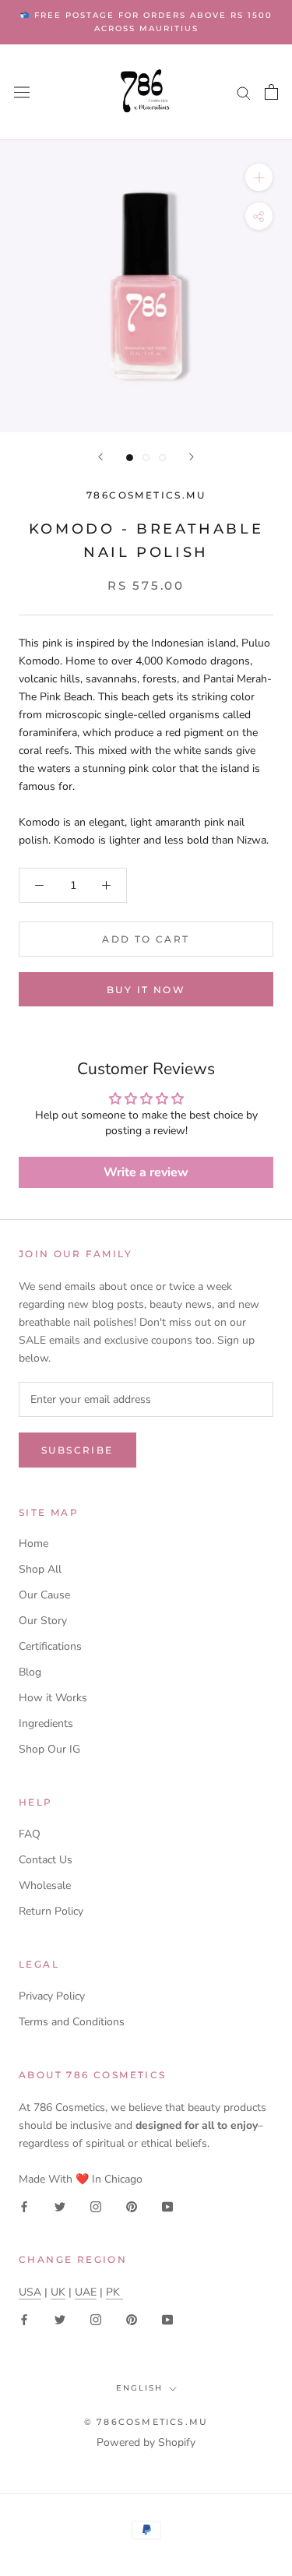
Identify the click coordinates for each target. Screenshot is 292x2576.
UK (58, 2292)
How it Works (53, 1698)
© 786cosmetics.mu (146, 2422)
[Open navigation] (22, 92)
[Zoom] (259, 177)
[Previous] (100, 457)
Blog (30, 1672)
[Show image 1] (130, 458)
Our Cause (44, 1595)
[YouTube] (167, 2206)
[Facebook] (24, 2206)
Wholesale (45, 1885)
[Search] (244, 92)
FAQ (30, 1834)
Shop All (40, 1569)
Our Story (43, 1621)
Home (33, 1543)
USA (30, 2292)
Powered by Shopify (146, 2442)
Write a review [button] (146, 1172)
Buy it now (146, 990)
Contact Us (46, 1860)
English (139, 2388)
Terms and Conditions (72, 2022)
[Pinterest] (132, 2206)
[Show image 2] (146, 458)
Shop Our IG (49, 1749)
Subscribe (77, 1450)
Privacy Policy (52, 1996)
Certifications (50, 1646)
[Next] (192, 457)
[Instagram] (96, 2206)
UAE (86, 2292)
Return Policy (51, 1911)
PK (114, 2292)
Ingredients (46, 1723)
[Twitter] (60, 2206)
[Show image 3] (162, 458)
